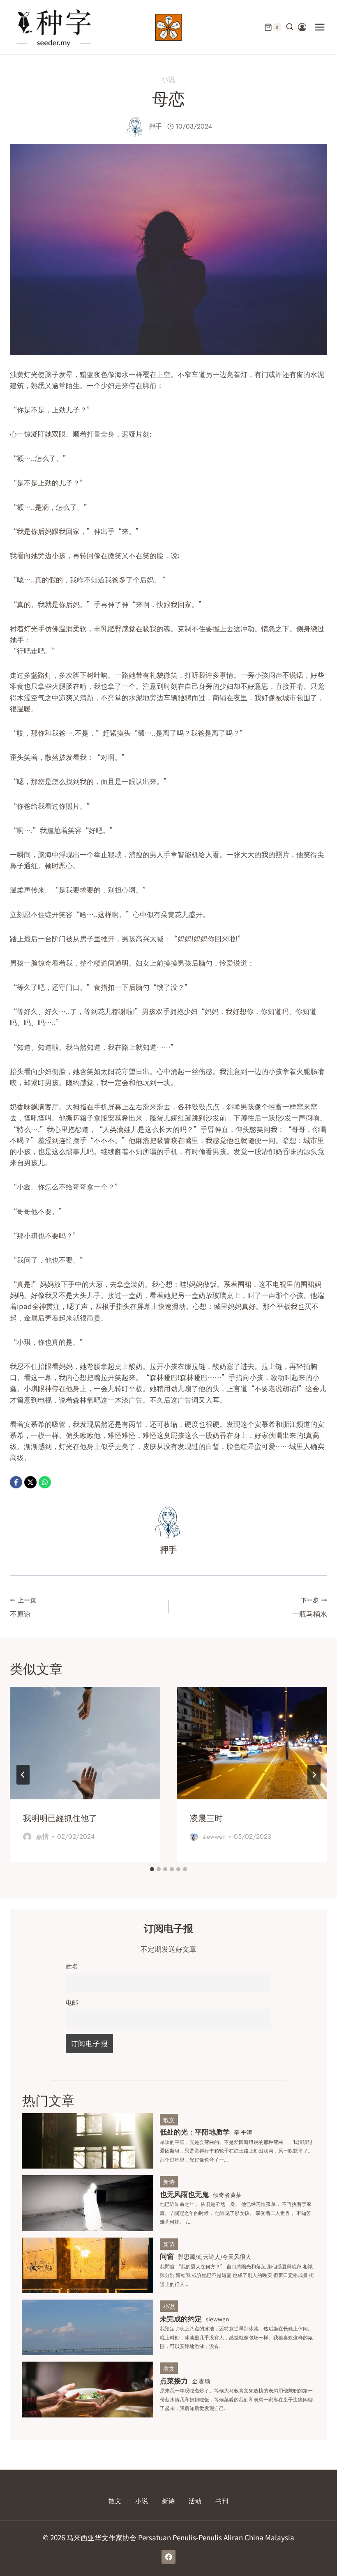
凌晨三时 (206, 1818)
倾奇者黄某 (227, 2194)
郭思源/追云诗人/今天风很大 (215, 2256)
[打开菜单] (320, 27)
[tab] (152, 1869)
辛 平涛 (243, 2132)
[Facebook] (16, 1482)
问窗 (167, 2256)
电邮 (72, 2002)
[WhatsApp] (45, 1482)
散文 (169, 2120)
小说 (168, 79)
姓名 (72, 1966)
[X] (30, 1482)
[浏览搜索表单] (290, 27)
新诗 (169, 2182)
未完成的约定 (181, 2318)
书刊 (222, 2501)
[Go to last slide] (23, 1775)
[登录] (302, 27)
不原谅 (23, 1607)
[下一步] (314, 1775)
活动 (195, 2501)
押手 (155, 126)
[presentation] (85, 1743)
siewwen (214, 1837)
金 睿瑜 (201, 2381)
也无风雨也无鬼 (184, 2194)
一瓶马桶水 (310, 1607)
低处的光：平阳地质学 (195, 2131)
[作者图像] (135, 126)
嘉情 (42, 1837)
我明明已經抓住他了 (60, 1818)
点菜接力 (174, 2380)
